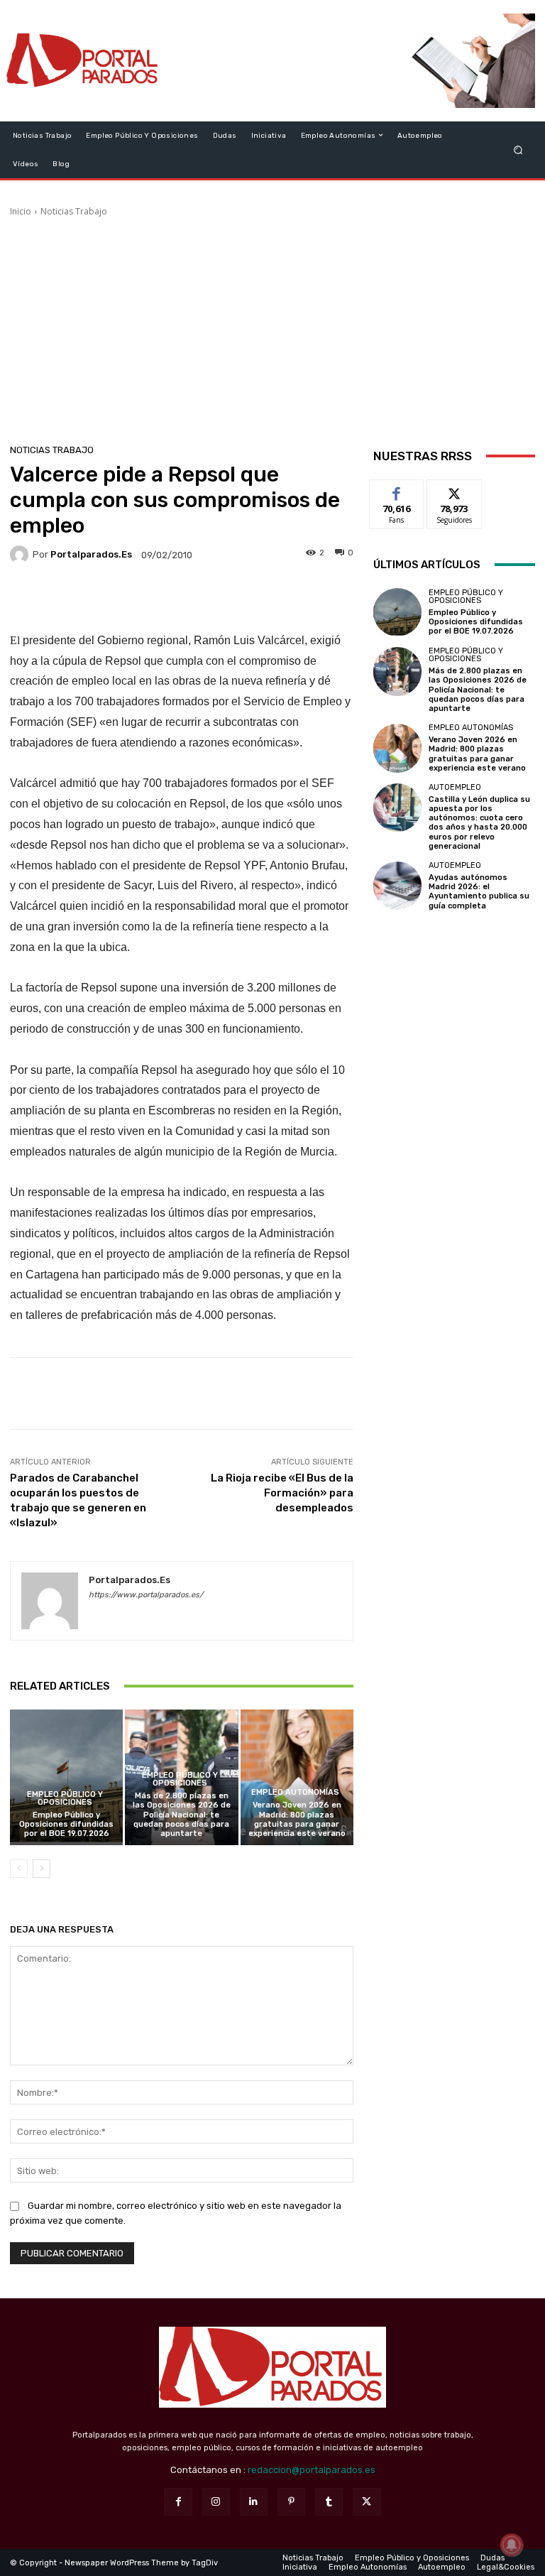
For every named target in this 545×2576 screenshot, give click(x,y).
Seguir (455, 490)
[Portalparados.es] (83, 61)
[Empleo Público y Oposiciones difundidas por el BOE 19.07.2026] (66, 1777)
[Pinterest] (291, 2502)
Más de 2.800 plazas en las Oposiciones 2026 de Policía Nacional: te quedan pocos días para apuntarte (182, 1815)
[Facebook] (178, 2502)
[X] (367, 2502)
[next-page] (42, 1869)
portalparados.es (91, 554)
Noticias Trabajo (74, 211)
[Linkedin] (254, 2502)
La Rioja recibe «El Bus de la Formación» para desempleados (282, 1493)
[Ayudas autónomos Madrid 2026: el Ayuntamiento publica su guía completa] (397, 886)
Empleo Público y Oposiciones (65, 1798)
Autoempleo (455, 787)
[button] (518, 150)
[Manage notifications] (512, 2545)
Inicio (21, 211)
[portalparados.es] (21, 555)
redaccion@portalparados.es (312, 2470)
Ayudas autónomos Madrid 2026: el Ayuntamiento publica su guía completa (479, 892)
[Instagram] (216, 2502)
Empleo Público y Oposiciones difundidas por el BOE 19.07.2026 (66, 1824)
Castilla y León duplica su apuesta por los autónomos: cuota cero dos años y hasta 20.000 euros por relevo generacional (479, 823)
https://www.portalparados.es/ (146, 1595)
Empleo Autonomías (295, 1792)
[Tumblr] (329, 2502)
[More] (277, 597)
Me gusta (397, 490)
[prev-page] (19, 1869)
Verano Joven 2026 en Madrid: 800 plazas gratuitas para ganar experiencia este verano (297, 1819)
